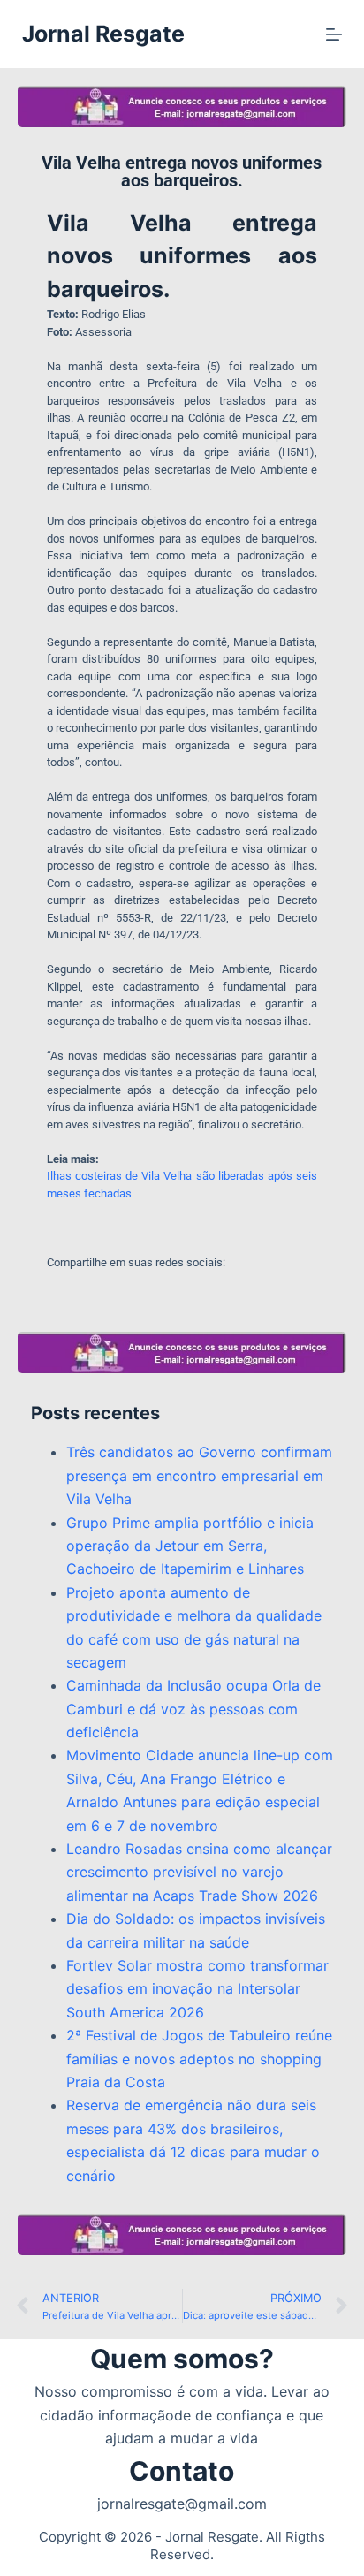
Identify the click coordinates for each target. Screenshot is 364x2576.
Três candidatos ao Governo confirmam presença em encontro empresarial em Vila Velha (199, 1475)
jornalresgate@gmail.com (182, 2504)
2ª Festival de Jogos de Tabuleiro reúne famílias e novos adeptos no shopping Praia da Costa (199, 2059)
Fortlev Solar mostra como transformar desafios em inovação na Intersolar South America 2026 (197, 1989)
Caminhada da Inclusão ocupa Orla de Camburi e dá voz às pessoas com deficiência (193, 1709)
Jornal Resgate (103, 34)
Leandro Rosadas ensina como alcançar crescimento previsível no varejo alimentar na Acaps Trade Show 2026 (199, 1872)
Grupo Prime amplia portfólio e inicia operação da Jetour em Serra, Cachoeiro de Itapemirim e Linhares (190, 1546)
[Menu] (334, 34)
